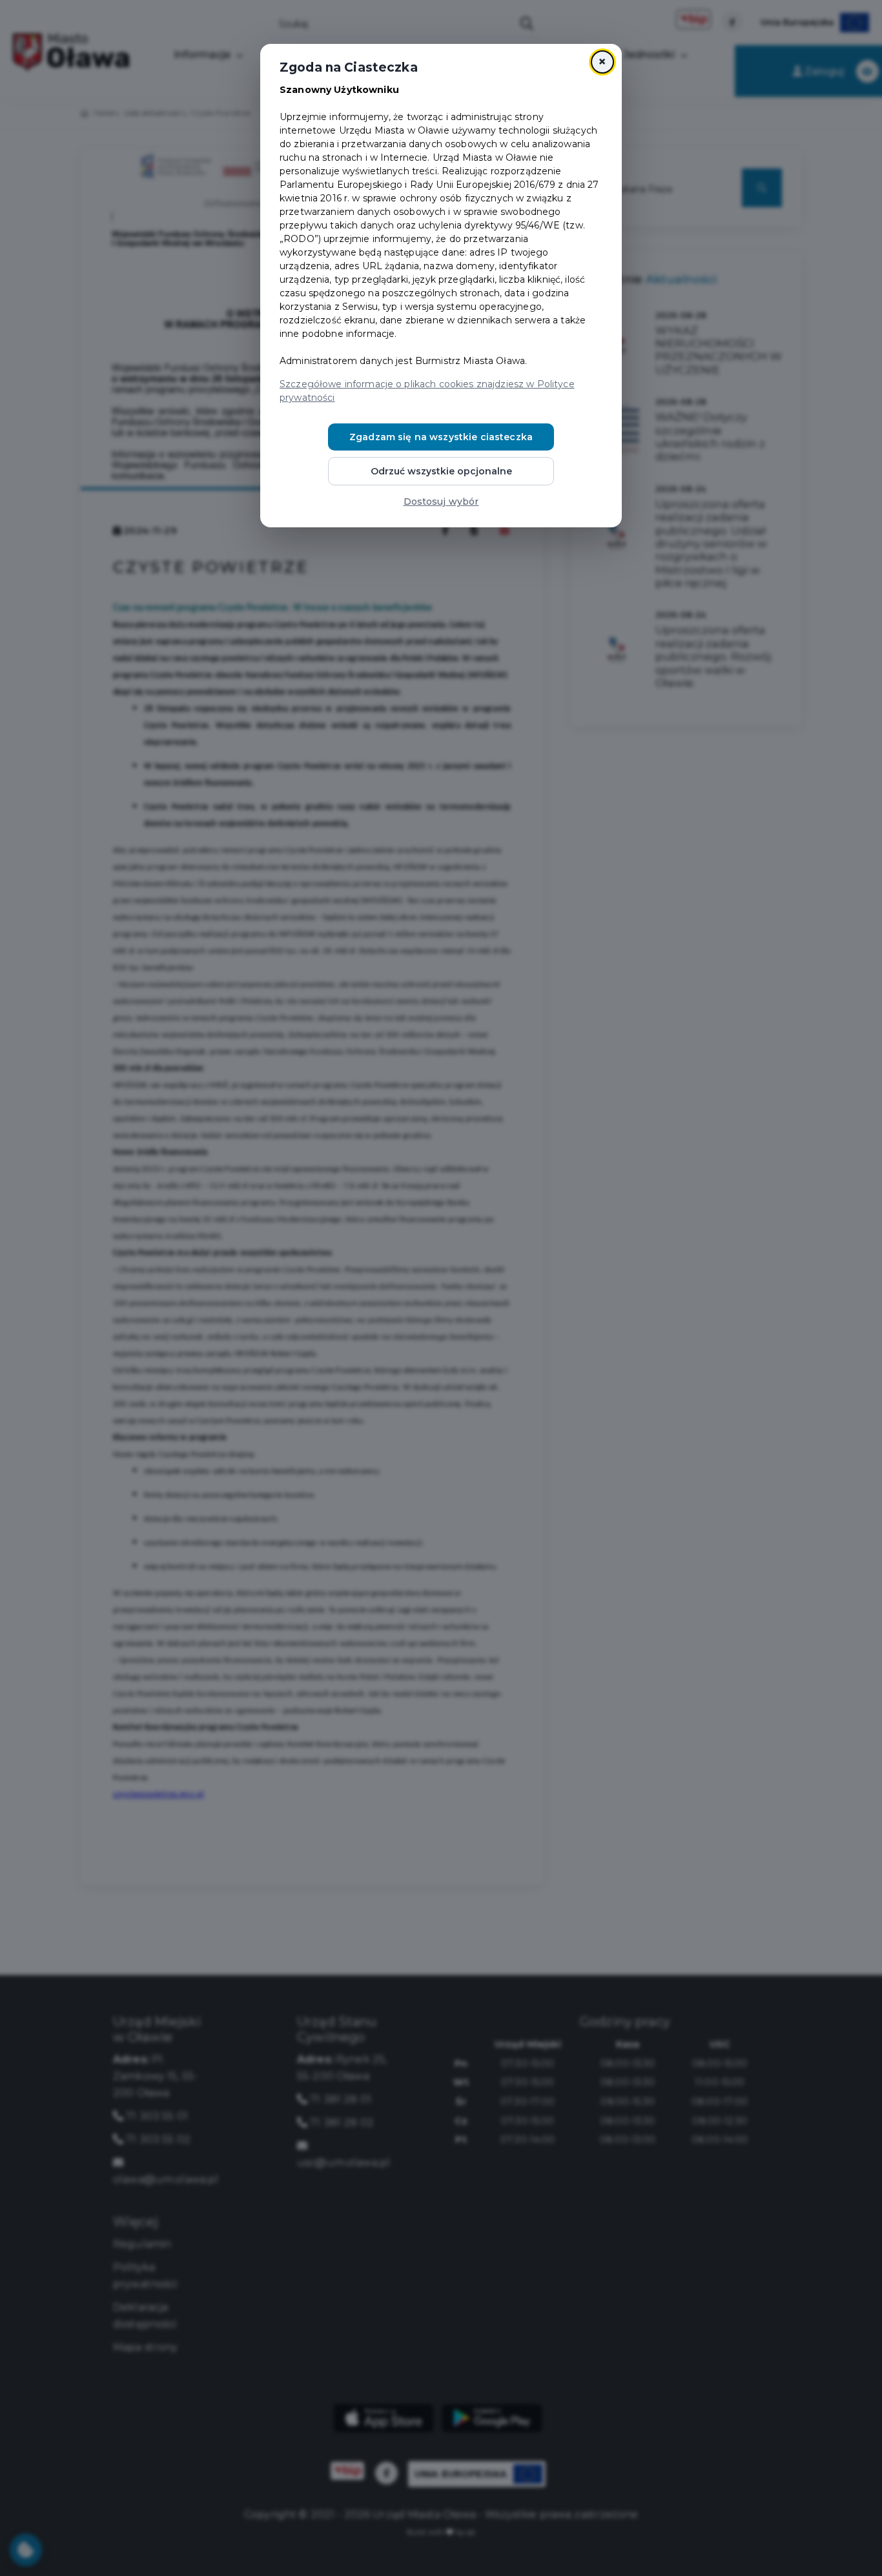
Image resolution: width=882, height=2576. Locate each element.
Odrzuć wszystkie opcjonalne (441, 471)
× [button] (602, 62)
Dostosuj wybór (441, 502)
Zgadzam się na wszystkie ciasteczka (441, 437)
